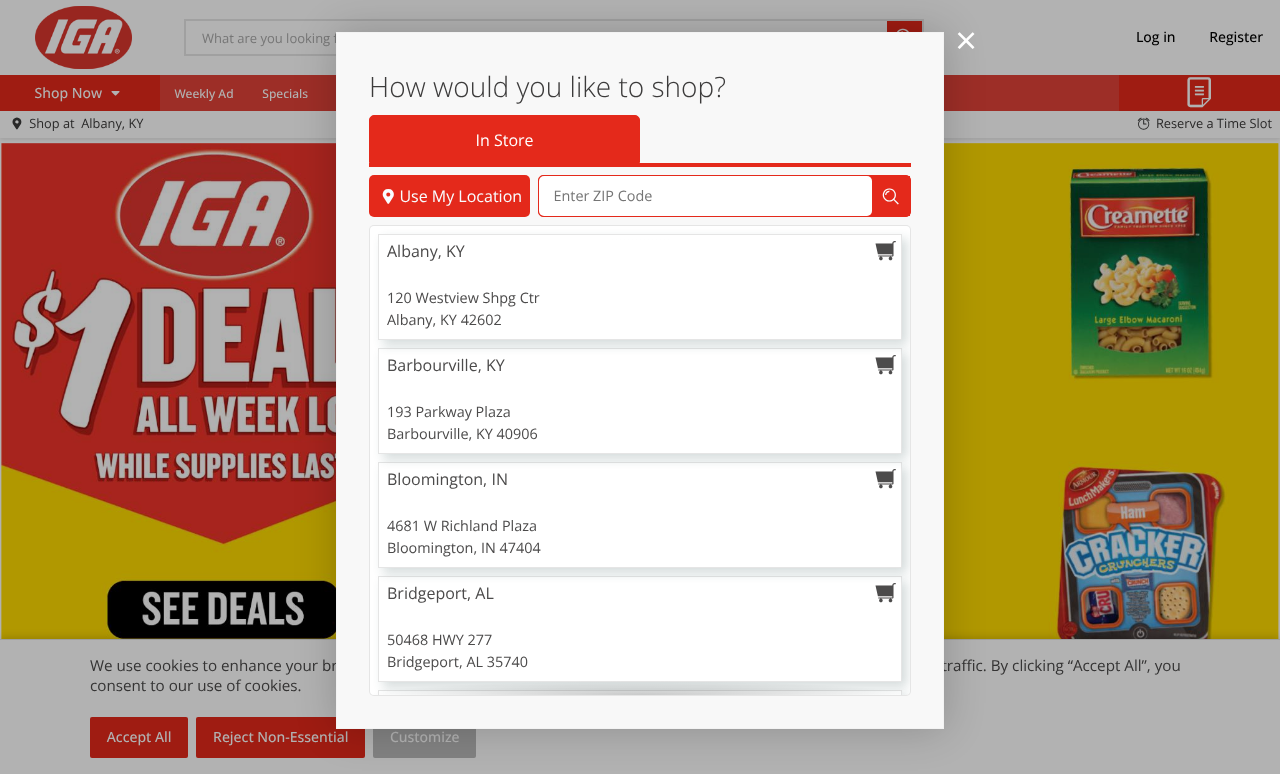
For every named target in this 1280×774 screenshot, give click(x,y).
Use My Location (460, 196)
